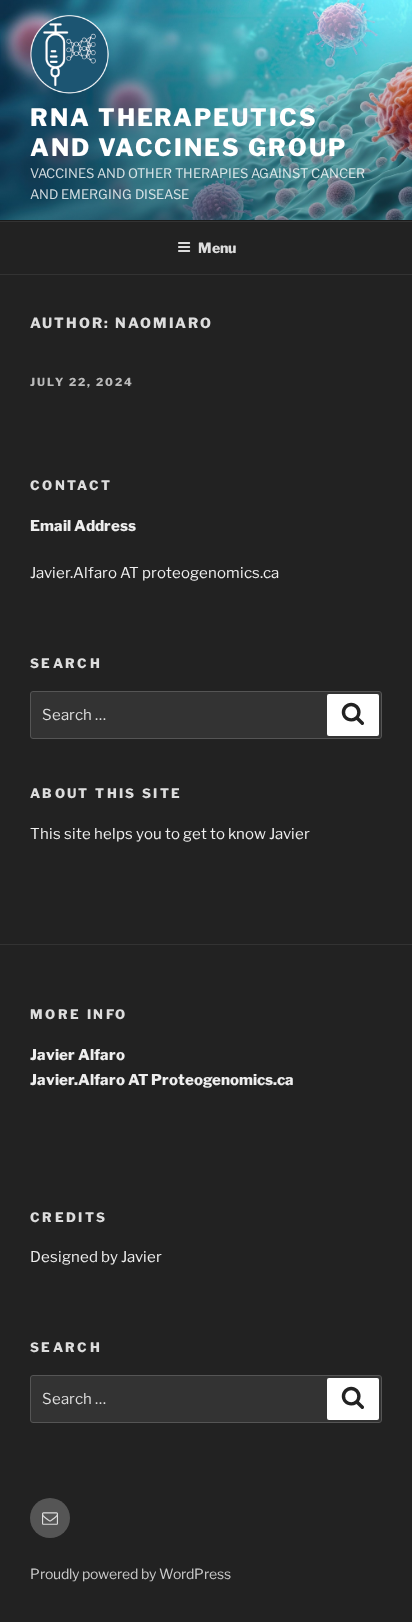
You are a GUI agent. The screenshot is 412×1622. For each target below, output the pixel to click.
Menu (217, 247)
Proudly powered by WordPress (130, 1573)
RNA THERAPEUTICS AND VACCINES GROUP (188, 132)
